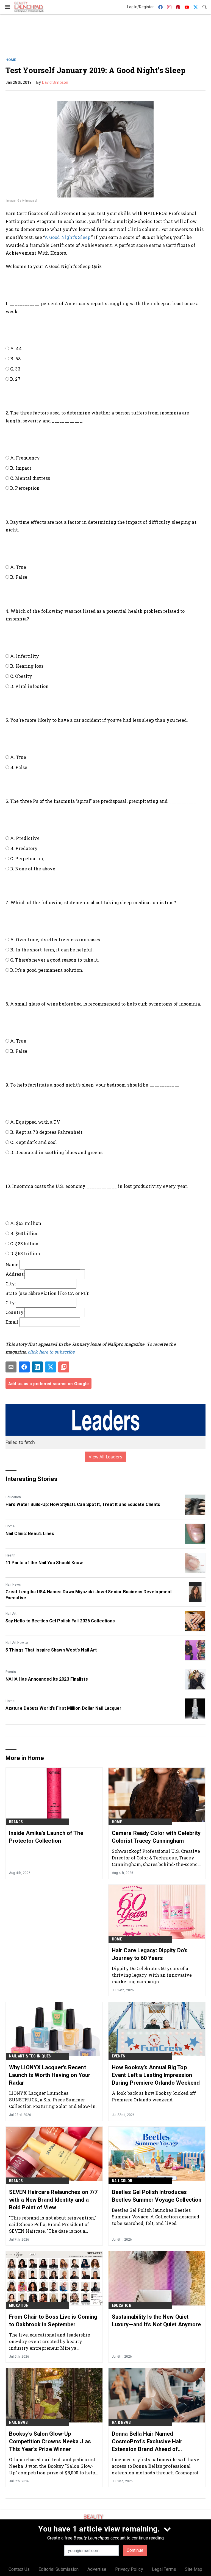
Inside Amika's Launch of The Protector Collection (46, 1837)
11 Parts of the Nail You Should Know (44, 1563)
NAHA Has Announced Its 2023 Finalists (47, 1679)
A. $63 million (26, 1223)
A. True (18, 567)
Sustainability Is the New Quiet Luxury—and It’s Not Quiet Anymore (156, 2321)
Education (13, 1497)
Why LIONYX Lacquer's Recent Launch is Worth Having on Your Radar (50, 2075)
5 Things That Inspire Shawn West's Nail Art (51, 1650)
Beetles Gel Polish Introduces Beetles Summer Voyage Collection (157, 2196)
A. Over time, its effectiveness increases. (56, 939)
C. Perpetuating (27, 858)
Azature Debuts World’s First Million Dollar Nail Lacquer (64, 1708)
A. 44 (16, 348)
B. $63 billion (24, 1233)
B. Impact (21, 468)
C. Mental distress (30, 478)
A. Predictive (25, 838)
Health (10, 1555)
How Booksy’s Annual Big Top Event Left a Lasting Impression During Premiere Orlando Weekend (156, 2075)
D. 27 (15, 379)
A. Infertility (25, 656)
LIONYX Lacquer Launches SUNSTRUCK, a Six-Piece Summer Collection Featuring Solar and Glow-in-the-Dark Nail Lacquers (53, 2100)
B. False (19, 577)
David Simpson (55, 82)
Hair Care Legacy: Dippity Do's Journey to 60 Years (150, 1954)
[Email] (11, 1367)
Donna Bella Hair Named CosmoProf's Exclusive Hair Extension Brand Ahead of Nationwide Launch (147, 2442)
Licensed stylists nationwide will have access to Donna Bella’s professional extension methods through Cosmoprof (156, 2466)
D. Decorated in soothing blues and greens (56, 1152)
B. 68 (15, 359)
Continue (135, 2550)
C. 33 (15, 369)
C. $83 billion (24, 1244)
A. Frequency (25, 458)
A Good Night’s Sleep (67, 237)
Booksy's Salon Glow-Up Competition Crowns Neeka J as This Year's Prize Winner (50, 2441)
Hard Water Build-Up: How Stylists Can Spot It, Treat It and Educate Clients (83, 1504)
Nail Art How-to (17, 1643)
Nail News (18, 2422)
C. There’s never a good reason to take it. (55, 960)
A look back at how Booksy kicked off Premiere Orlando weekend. (154, 2096)
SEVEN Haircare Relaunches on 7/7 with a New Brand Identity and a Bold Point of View (53, 2200)
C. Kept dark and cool (34, 1142)
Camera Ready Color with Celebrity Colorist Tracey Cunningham (156, 1837)
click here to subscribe (51, 1352)
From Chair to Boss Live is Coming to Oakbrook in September (53, 2321)
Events (11, 1672)
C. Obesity (21, 676)
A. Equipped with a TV (35, 1122)
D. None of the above (33, 869)
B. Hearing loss (27, 666)
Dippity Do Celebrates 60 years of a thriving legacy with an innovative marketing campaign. (152, 1975)
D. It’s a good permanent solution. (47, 970)
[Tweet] (51, 1367)
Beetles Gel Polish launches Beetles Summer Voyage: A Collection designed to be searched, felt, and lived (156, 2217)
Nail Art (11, 1614)
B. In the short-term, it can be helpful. (52, 950)
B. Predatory (24, 848)
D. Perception (25, 488)
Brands (16, 1822)
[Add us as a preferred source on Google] (64, 1367)
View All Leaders (106, 1457)
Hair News (13, 1584)
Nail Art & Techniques (30, 2056)
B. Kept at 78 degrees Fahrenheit (46, 1132)
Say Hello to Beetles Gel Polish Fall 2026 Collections (60, 1621)
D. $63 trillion (25, 1253)
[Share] (24, 1367)
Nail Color (122, 2181)
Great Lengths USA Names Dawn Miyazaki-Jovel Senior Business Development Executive (89, 1595)
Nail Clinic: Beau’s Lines (30, 1534)
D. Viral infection (29, 686)
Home (11, 60)
